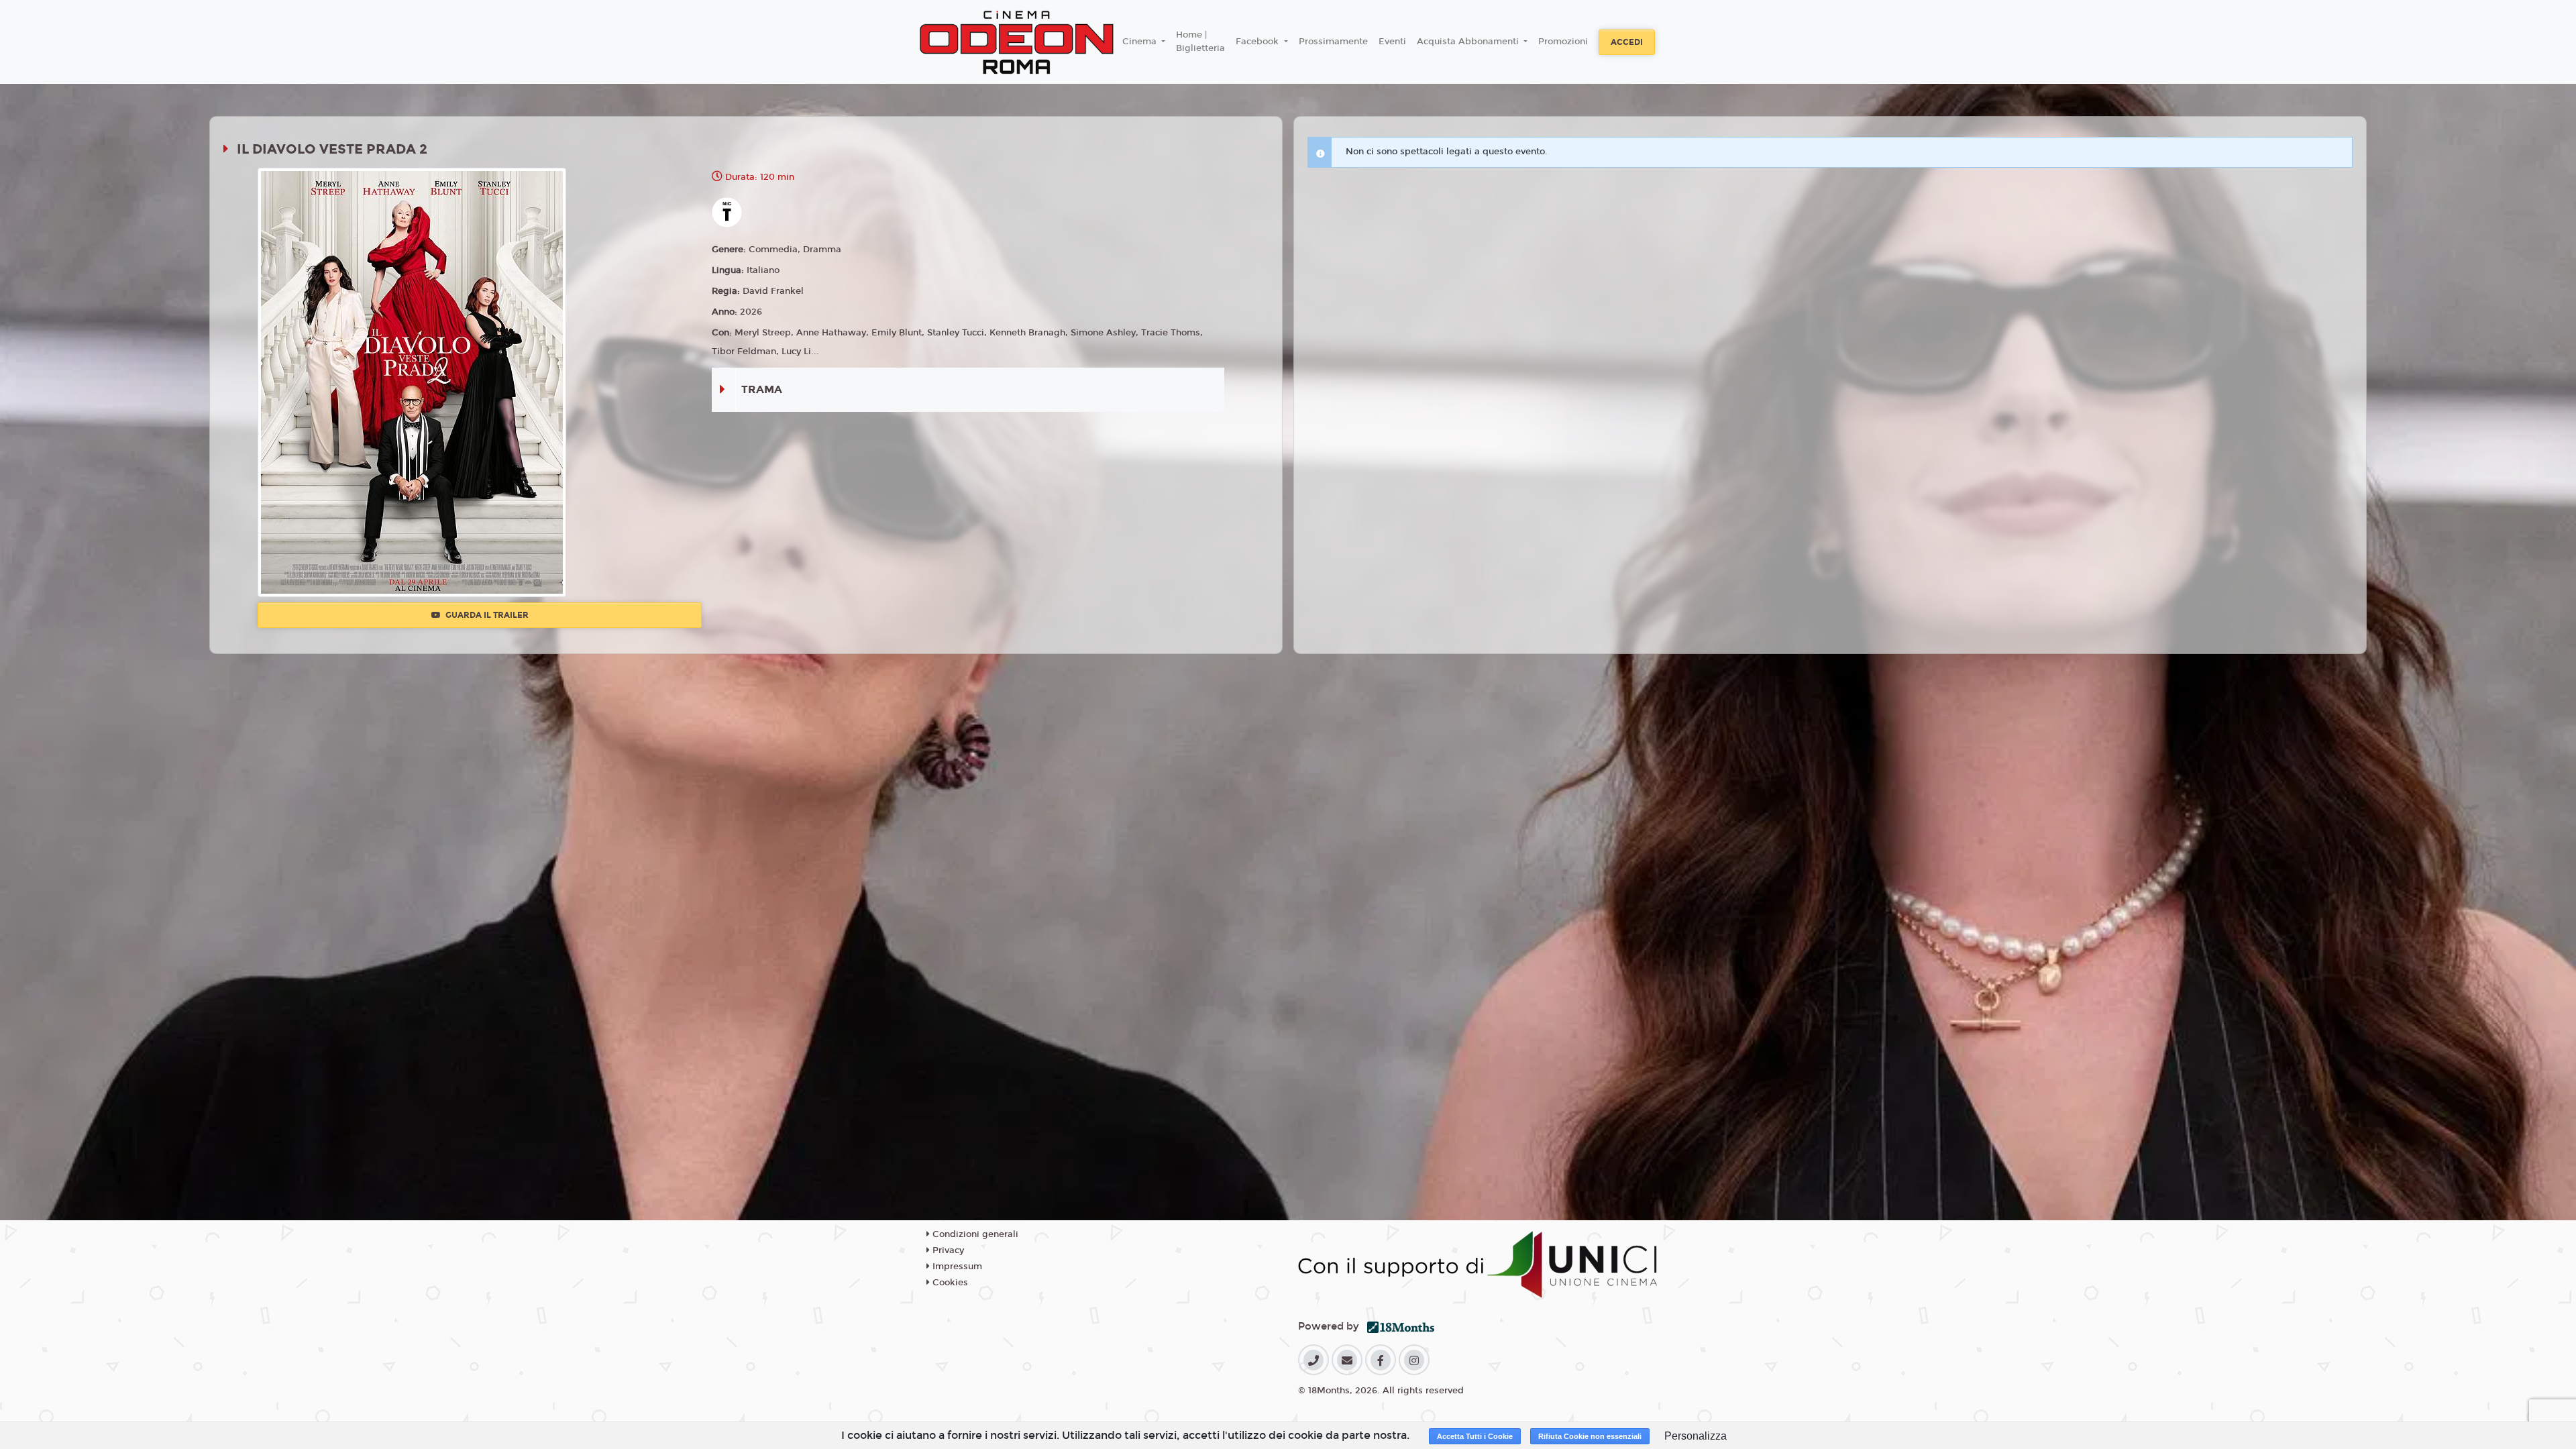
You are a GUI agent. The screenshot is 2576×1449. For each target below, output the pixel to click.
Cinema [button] (1141, 42)
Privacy (947, 1250)
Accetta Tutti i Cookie (1475, 1436)
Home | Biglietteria (1200, 42)
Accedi (1627, 42)
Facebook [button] (1258, 42)
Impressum (956, 1267)
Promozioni (1563, 42)
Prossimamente (1333, 42)
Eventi (1392, 42)
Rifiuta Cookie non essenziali (1590, 1436)
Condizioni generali (974, 1234)
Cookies (949, 1283)
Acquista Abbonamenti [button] (1469, 42)
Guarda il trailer (486, 615)
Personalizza (1696, 1436)
